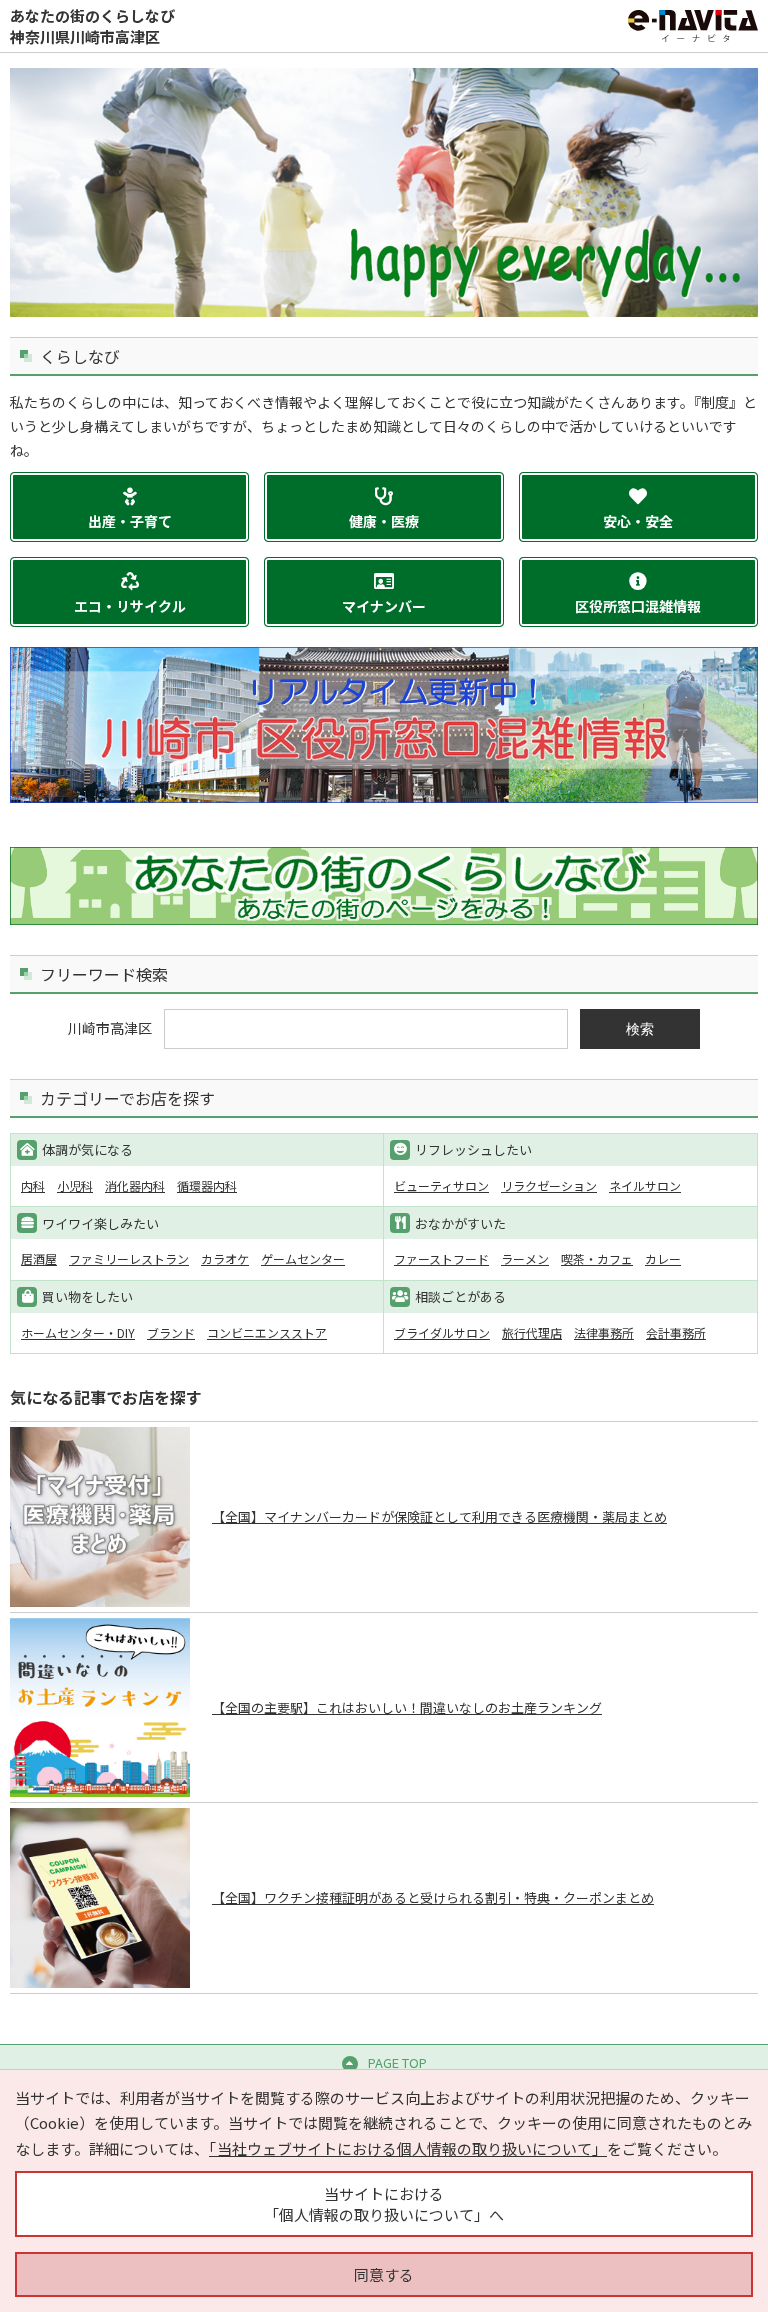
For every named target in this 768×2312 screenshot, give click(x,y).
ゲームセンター (303, 1258)
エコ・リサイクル (130, 606)
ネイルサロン (645, 1185)
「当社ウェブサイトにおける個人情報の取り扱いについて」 (408, 2148)
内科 (33, 1185)
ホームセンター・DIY (78, 1332)
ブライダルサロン (442, 1332)
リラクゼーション (549, 1185)
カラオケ (225, 1258)
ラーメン (525, 1258)
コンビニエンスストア (267, 1332)
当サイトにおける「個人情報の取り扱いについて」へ (384, 2204)
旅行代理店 (532, 1332)
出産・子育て (130, 521)
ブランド (171, 1332)
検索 (640, 1029)
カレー (663, 1258)
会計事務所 (676, 1332)
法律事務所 (604, 1332)
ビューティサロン (441, 1185)
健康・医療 (384, 521)
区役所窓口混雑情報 (638, 606)
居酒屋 (39, 1258)
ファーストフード (441, 1258)
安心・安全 (638, 521)
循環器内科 (207, 1185)
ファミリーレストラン (129, 1258)
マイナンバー (384, 606)
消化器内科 (135, 1185)
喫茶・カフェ (597, 1258)
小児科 (75, 1185)
